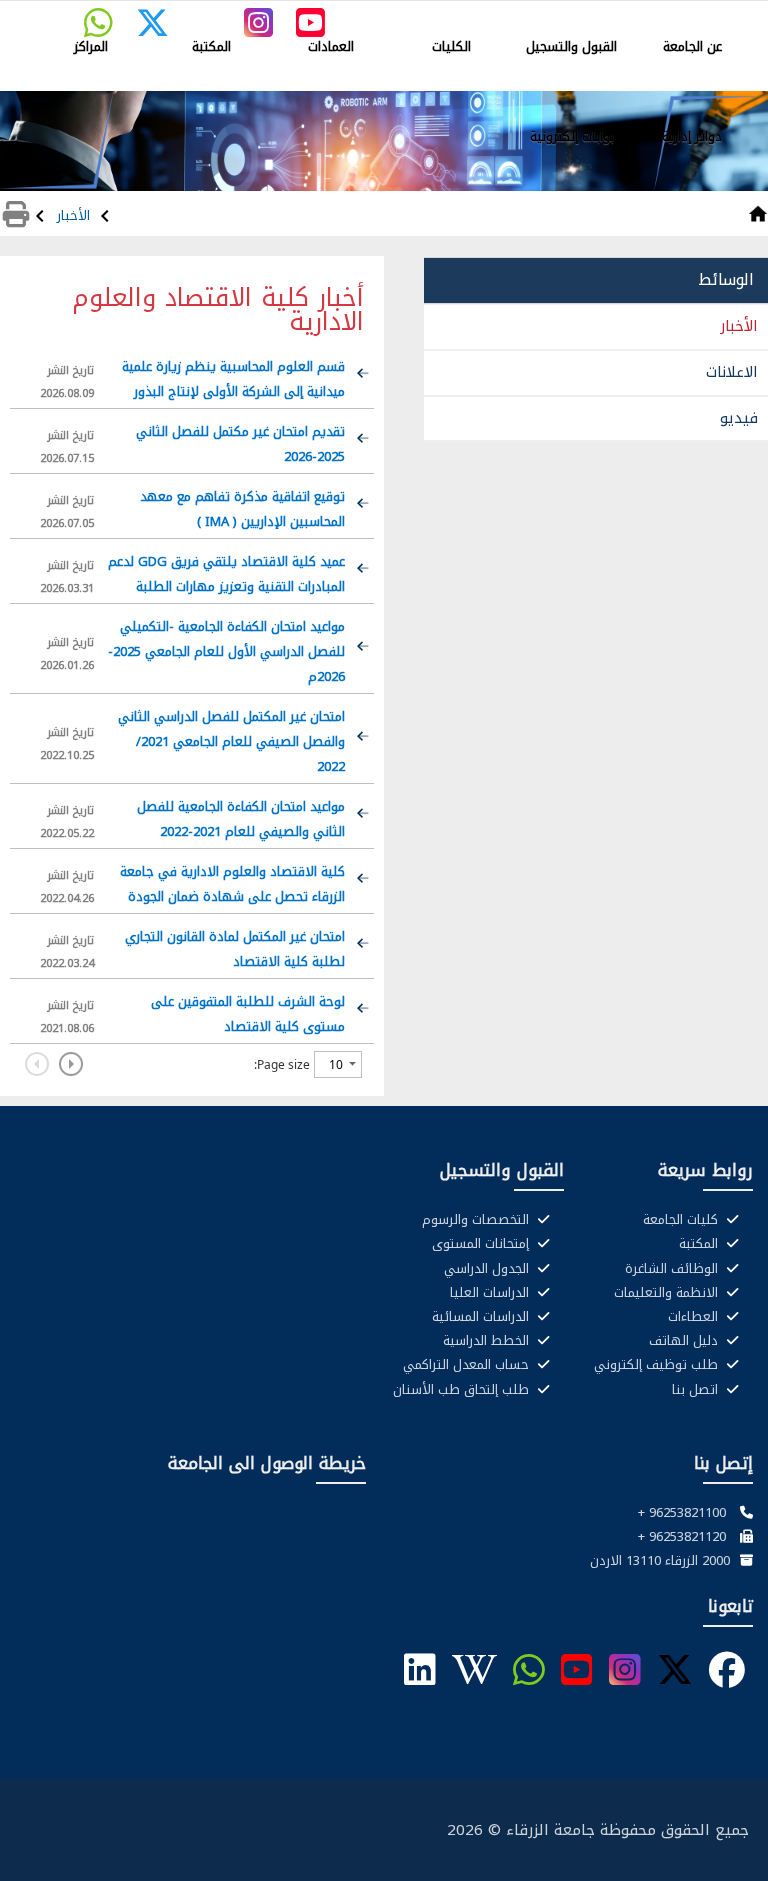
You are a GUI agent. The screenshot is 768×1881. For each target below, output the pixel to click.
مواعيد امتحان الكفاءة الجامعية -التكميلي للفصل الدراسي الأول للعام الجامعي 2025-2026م (226, 651)
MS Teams (460, 16)
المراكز (91, 46)
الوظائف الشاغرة (673, 1269)
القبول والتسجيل (571, 46)
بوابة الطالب (628, 16)
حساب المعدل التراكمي (468, 1365)
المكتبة (211, 46)
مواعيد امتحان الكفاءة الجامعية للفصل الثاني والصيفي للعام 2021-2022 (241, 819)
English (398, 16)
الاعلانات (732, 372)
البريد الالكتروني (709, 16)
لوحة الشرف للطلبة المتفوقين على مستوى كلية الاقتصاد (248, 1014)
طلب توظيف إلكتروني (658, 1365)
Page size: (282, 1064)
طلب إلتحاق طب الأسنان (463, 1390)
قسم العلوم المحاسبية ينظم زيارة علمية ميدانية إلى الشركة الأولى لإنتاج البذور (233, 379)
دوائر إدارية (692, 136)
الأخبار (75, 215)
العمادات (331, 46)
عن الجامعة (692, 46)
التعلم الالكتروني (544, 16)
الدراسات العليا (491, 1293)
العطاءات (695, 1317)
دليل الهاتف (685, 1341)
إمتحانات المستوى (482, 1244)
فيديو (739, 418)
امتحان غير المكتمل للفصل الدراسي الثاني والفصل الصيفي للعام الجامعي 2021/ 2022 (231, 741)
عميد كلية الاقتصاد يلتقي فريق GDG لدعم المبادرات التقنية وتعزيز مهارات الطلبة (226, 574)
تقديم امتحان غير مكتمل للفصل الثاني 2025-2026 (240, 444)
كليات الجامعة (682, 1220)
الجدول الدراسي (488, 1269)
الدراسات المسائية (482, 1317)
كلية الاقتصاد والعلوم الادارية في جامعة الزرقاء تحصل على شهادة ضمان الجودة (232, 884)
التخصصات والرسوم (477, 1220)
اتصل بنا (697, 1390)
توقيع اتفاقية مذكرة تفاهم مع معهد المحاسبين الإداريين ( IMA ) (242, 509)
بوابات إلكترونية (572, 136)
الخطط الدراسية (488, 1341)
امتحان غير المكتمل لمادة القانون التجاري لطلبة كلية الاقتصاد (235, 949)
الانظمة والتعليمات (668, 1293)
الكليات (451, 46)
